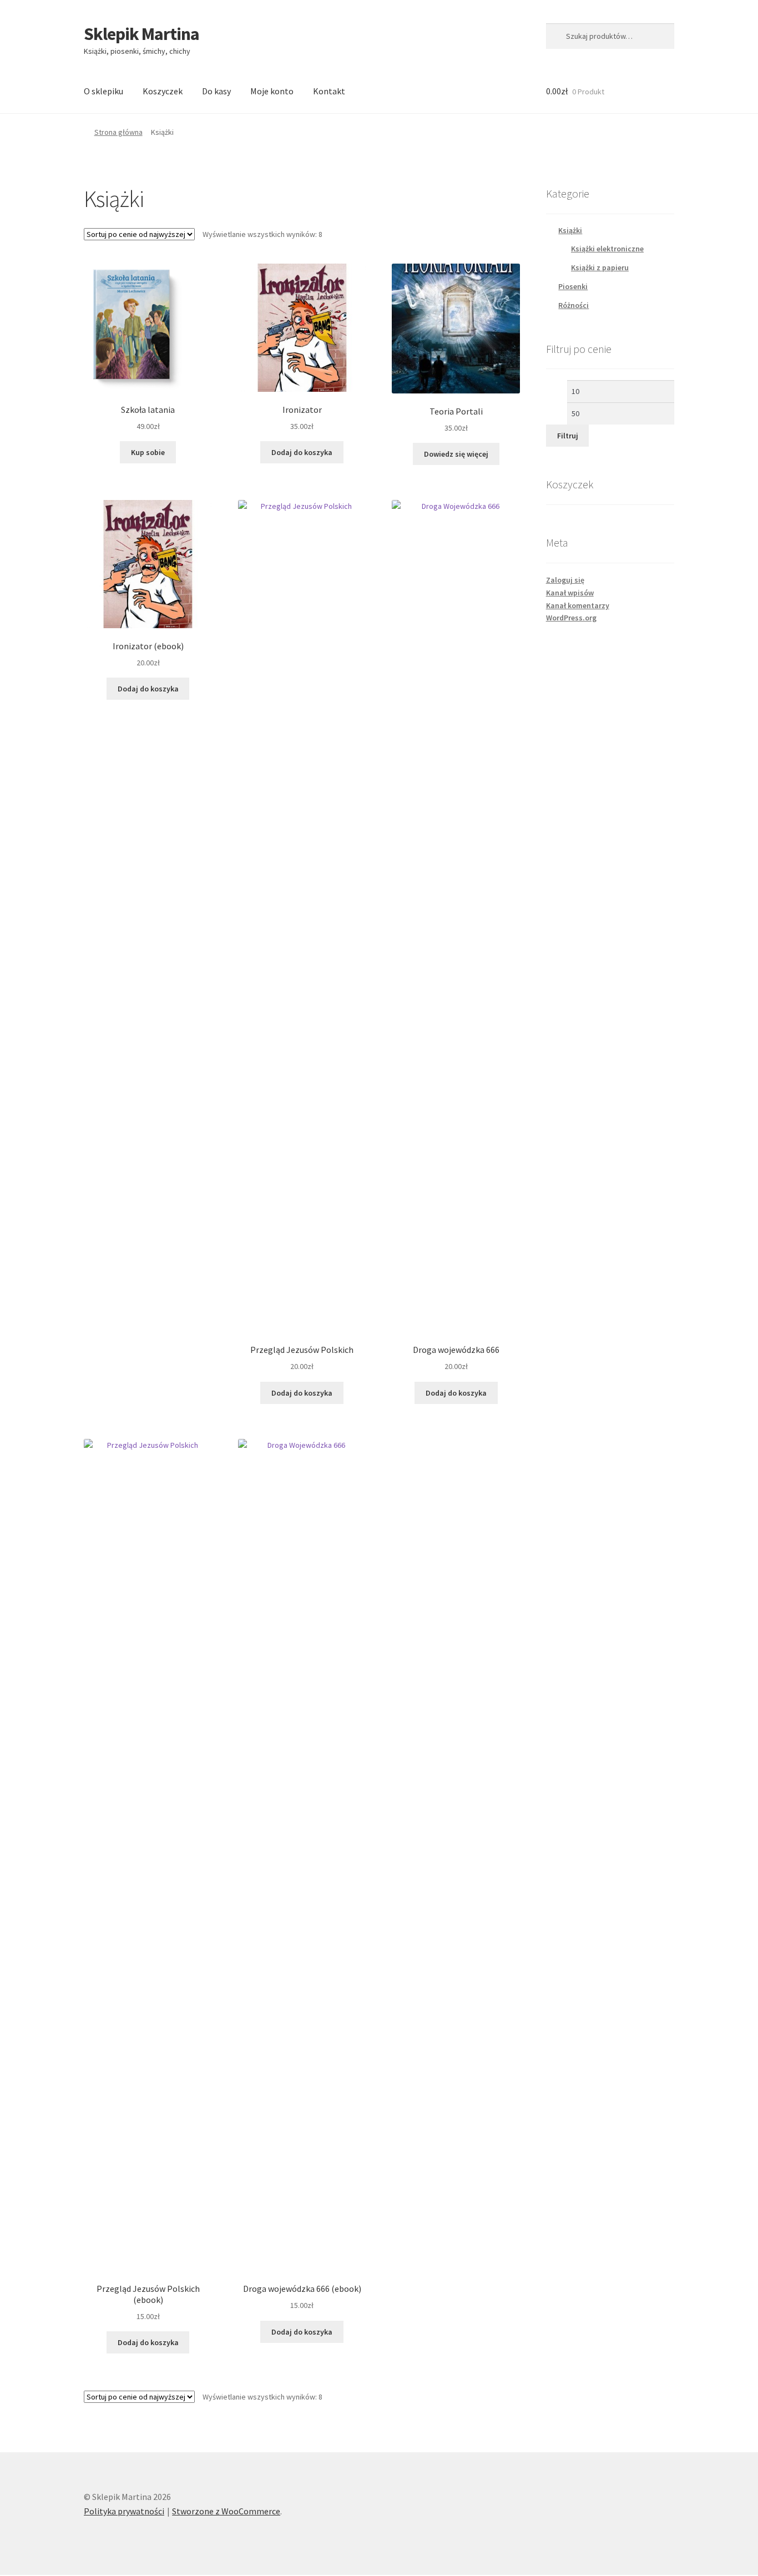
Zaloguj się (565, 580)
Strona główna (118, 132)
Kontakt (329, 91)
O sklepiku (103, 91)
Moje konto (272, 91)
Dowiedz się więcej (456, 454)
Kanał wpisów (570, 593)
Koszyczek (163, 91)
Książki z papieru (600, 267)
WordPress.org (571, 618)
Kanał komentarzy (578, 605)
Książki (570, 230)
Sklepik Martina (142, 34)
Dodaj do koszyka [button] (302, 452)
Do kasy (216, 91)
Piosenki (573, 286)
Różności (573, 305)
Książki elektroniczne (607, 249)
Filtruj (568, 436)
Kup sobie (148, 452)
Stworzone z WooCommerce (226, 2511)
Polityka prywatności (124, 2511)
